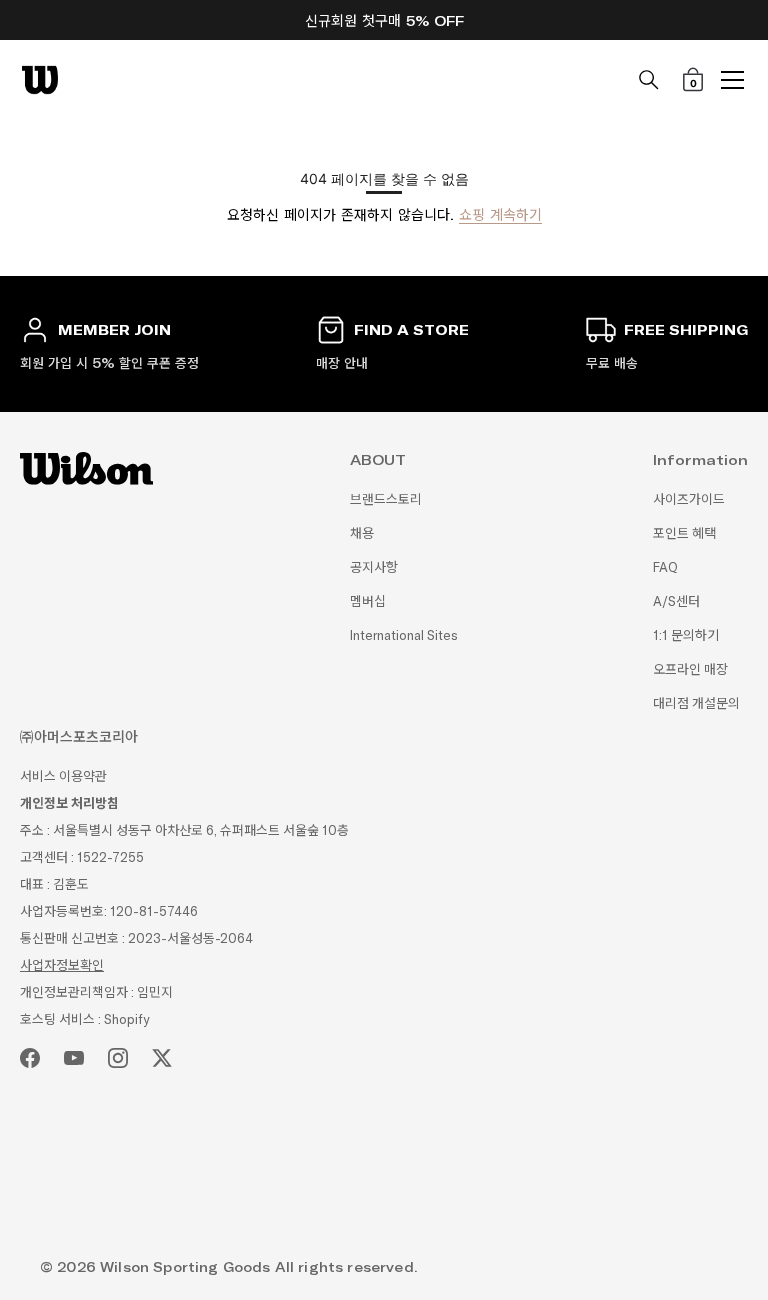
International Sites (404, 635)
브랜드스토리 (386, 499)
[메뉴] (733, 80)
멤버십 (368, 601)
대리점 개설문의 (696, 703)
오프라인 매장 (690, 669)
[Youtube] (74, 1058)
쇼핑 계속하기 (500, 215)
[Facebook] (30, 1058)
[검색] (649, 80)
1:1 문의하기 (686, 635)
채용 (362, 533)
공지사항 (374, 567)
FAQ (665, 567)
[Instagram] (118, 1058)
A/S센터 (676, 601)
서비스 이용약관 (63, 776)
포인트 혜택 (684, 533)
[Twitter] (162, 1058)
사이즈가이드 (689, 499)
